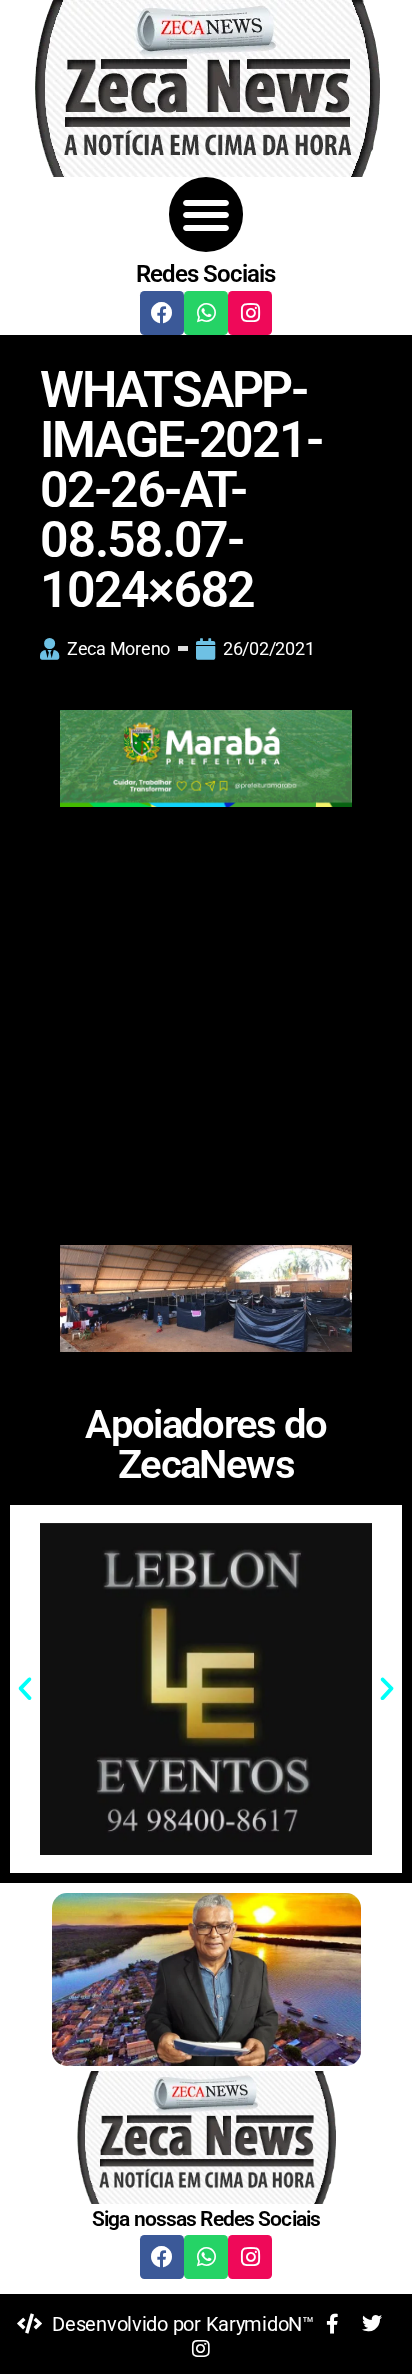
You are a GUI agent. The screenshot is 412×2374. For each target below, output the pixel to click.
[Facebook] (162, 313)
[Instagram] (250, 313)
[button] (206, 214)
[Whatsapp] (206, 313)
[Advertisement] (206, 1031)
